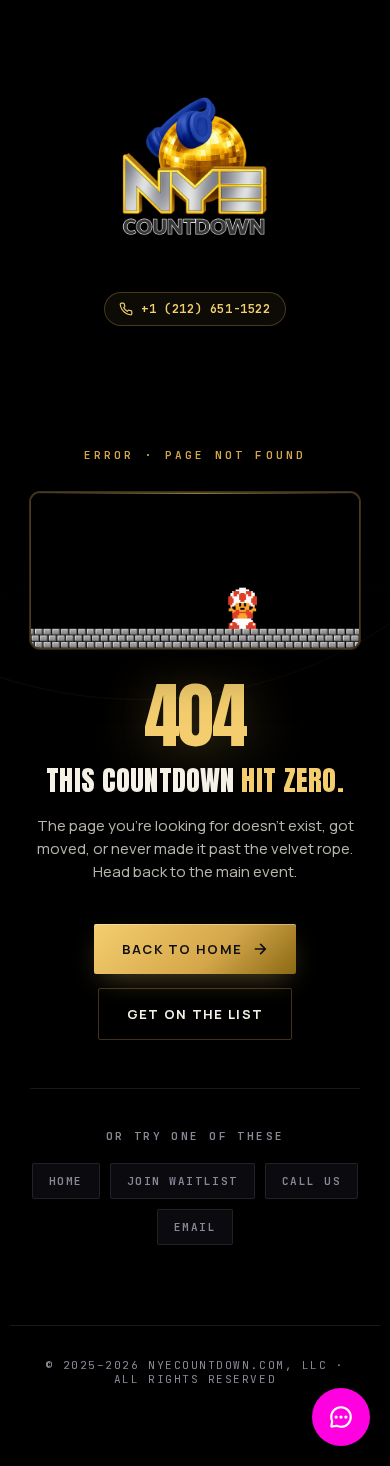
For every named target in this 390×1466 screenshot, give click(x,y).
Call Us (312, 1181)
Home (66, 1181)
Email (195, 1227)
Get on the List (195, 1014)
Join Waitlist (182, 1181)
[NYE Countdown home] (195, 176)
